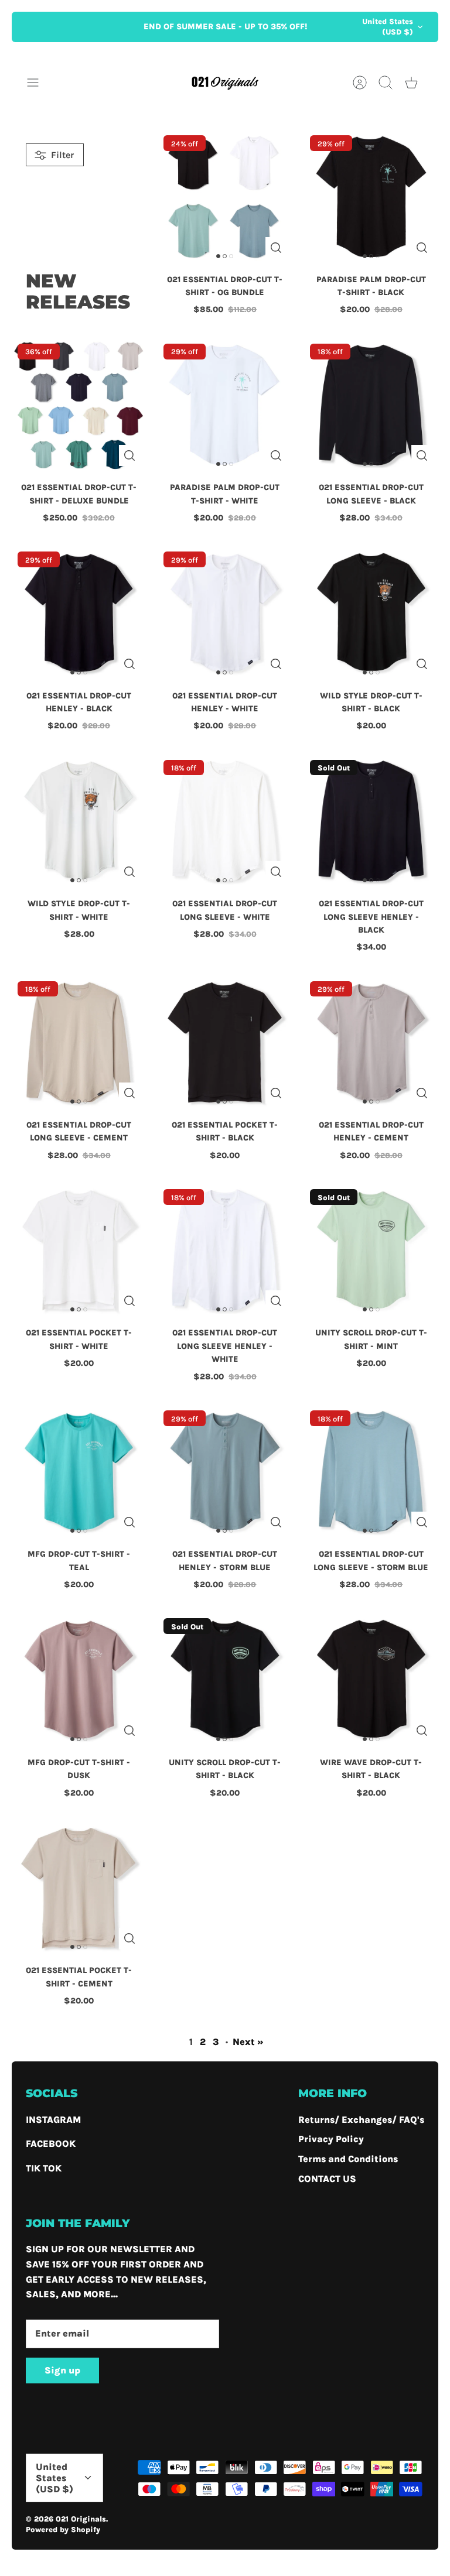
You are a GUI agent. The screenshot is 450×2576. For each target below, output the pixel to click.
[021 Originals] (225, 82)
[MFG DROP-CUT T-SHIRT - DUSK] (79, 1679)
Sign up (62, 2370)
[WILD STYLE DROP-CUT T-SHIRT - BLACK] (371, 613)
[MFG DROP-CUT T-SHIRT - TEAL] (79, 1472)
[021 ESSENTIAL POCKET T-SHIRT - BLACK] (225, 1042)
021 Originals (81, 2519)
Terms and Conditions (348, 2159)
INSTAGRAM (53, 2120)
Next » (248, 2042)
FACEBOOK (51, 2144)
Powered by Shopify (63, 2529)
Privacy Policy (331, 2139)
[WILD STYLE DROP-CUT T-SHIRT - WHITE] (79, 821)
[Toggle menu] (39, 83)
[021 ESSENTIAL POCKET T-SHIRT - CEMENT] (79, 1888)
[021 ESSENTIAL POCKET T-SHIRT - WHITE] (79, 1250)
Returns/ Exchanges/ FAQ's (361, 2120)
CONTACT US (327, 2179)
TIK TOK (44, 2168)
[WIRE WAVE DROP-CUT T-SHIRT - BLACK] (371, 1679)
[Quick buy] (276, 248)
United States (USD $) (388, 27)
